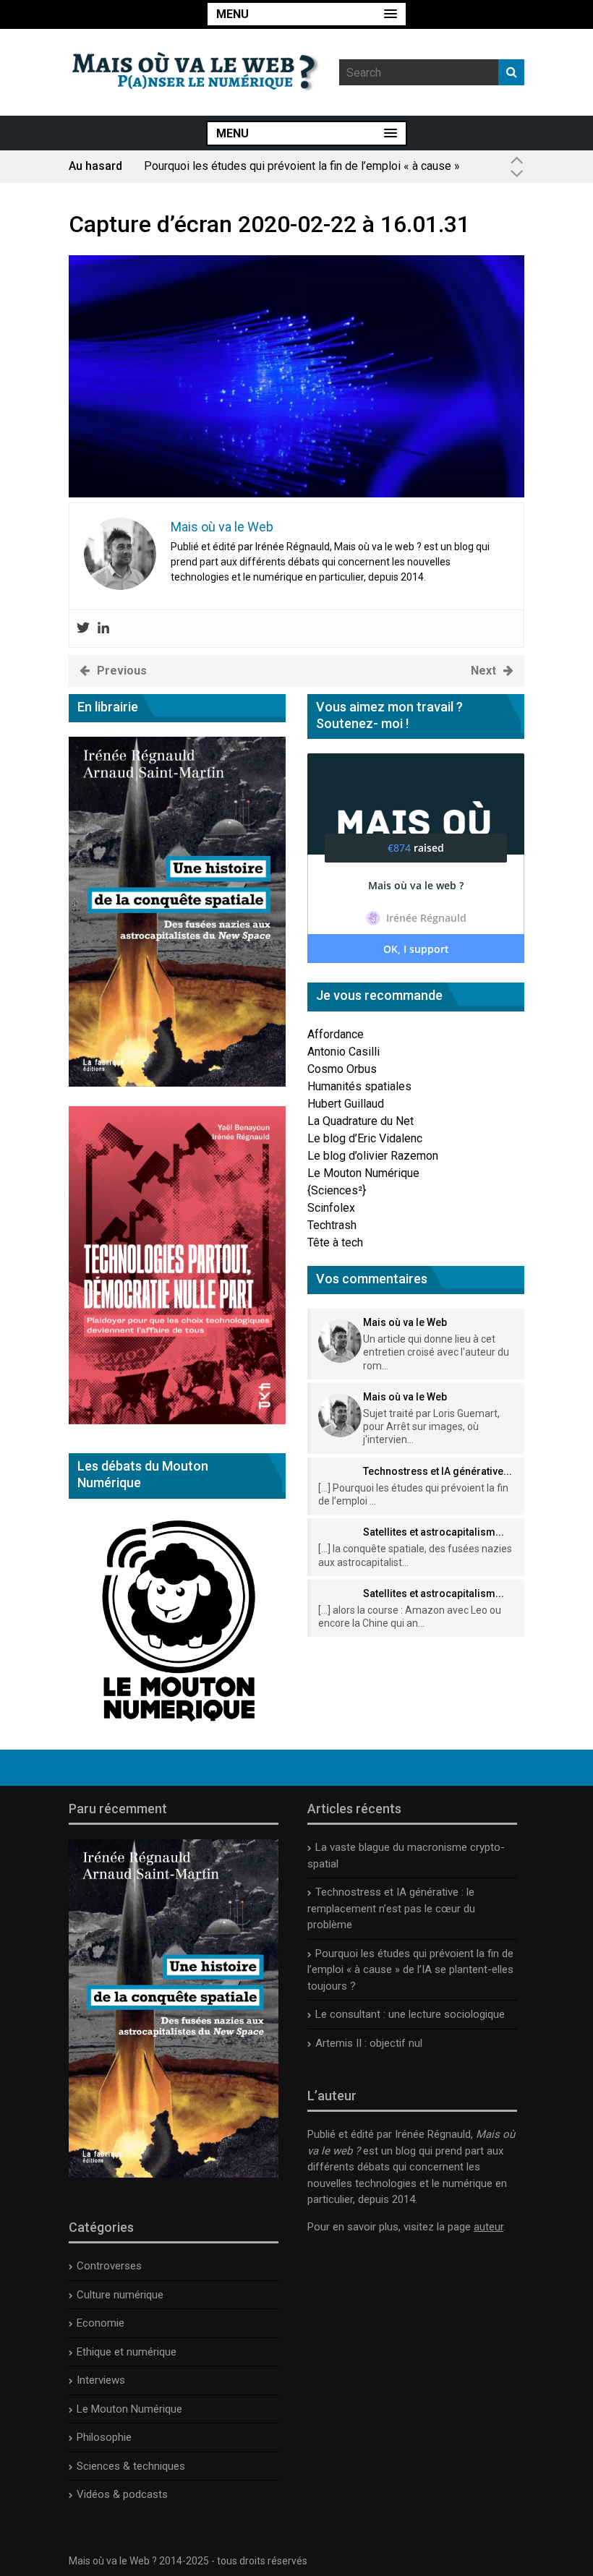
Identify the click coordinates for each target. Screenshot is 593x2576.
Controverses (109, 2266)
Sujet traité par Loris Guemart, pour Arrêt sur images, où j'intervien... (431, 1426)
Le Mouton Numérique (363, 1173)
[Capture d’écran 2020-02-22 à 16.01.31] (296, 493)
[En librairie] (177, 1083)
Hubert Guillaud (346, 1104)
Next (483, 671)
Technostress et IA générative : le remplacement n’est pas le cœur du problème (391, 1908)
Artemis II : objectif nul (369, 2043)
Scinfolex (331, 1208)
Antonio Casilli (344, 1052)
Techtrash (332, 1225)
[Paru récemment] (174, 2174)
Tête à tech (335, 1242)
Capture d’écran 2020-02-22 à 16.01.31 (269, 224)
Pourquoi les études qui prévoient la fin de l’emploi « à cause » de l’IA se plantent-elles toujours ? (302, 172)
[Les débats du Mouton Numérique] (177, 1726)
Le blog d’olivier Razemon (373, 1156)
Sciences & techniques (131, 2466)
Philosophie (104, 2437)
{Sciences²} (337, 1190)
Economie (101, 2323)
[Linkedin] (103, 629)
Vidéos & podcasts (122, 2494)
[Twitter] (83, 629)
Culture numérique (120, 2295)
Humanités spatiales (359, 1086)
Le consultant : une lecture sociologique (410, 2014)
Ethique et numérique (127, 2352)
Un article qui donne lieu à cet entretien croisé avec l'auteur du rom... (436, 1352)
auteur (489, 2227)
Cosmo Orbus (342, 1069)
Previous (122, 671)
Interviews (101, 2380)
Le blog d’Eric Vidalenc (365, 1138)
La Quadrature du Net (361, 1121)
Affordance (336, 1034)
